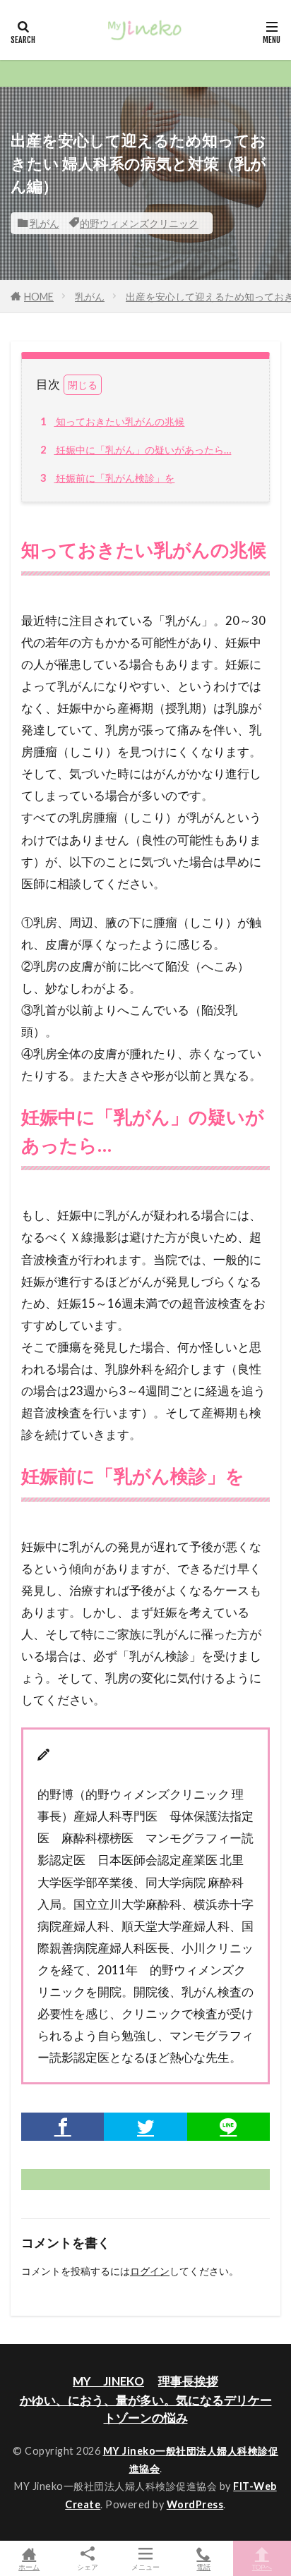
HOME (39, 297)
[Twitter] (145, 2127)
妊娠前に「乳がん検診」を (107, 478)
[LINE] (228, 2127)
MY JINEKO (108, 2381)
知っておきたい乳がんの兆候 (112, 421)
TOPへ (262, 2566)
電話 (203, 2566)
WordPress (195, 2504)
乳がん (44, 223)
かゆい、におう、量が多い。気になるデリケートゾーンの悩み (146, 2409)
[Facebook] (63, 2127)
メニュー (145, 2566)
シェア (88, 2567)
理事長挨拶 (188, 2381)
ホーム (29, 2566)
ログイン (150, 2271)
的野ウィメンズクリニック (139, 223)
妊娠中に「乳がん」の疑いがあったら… (136, 450)
